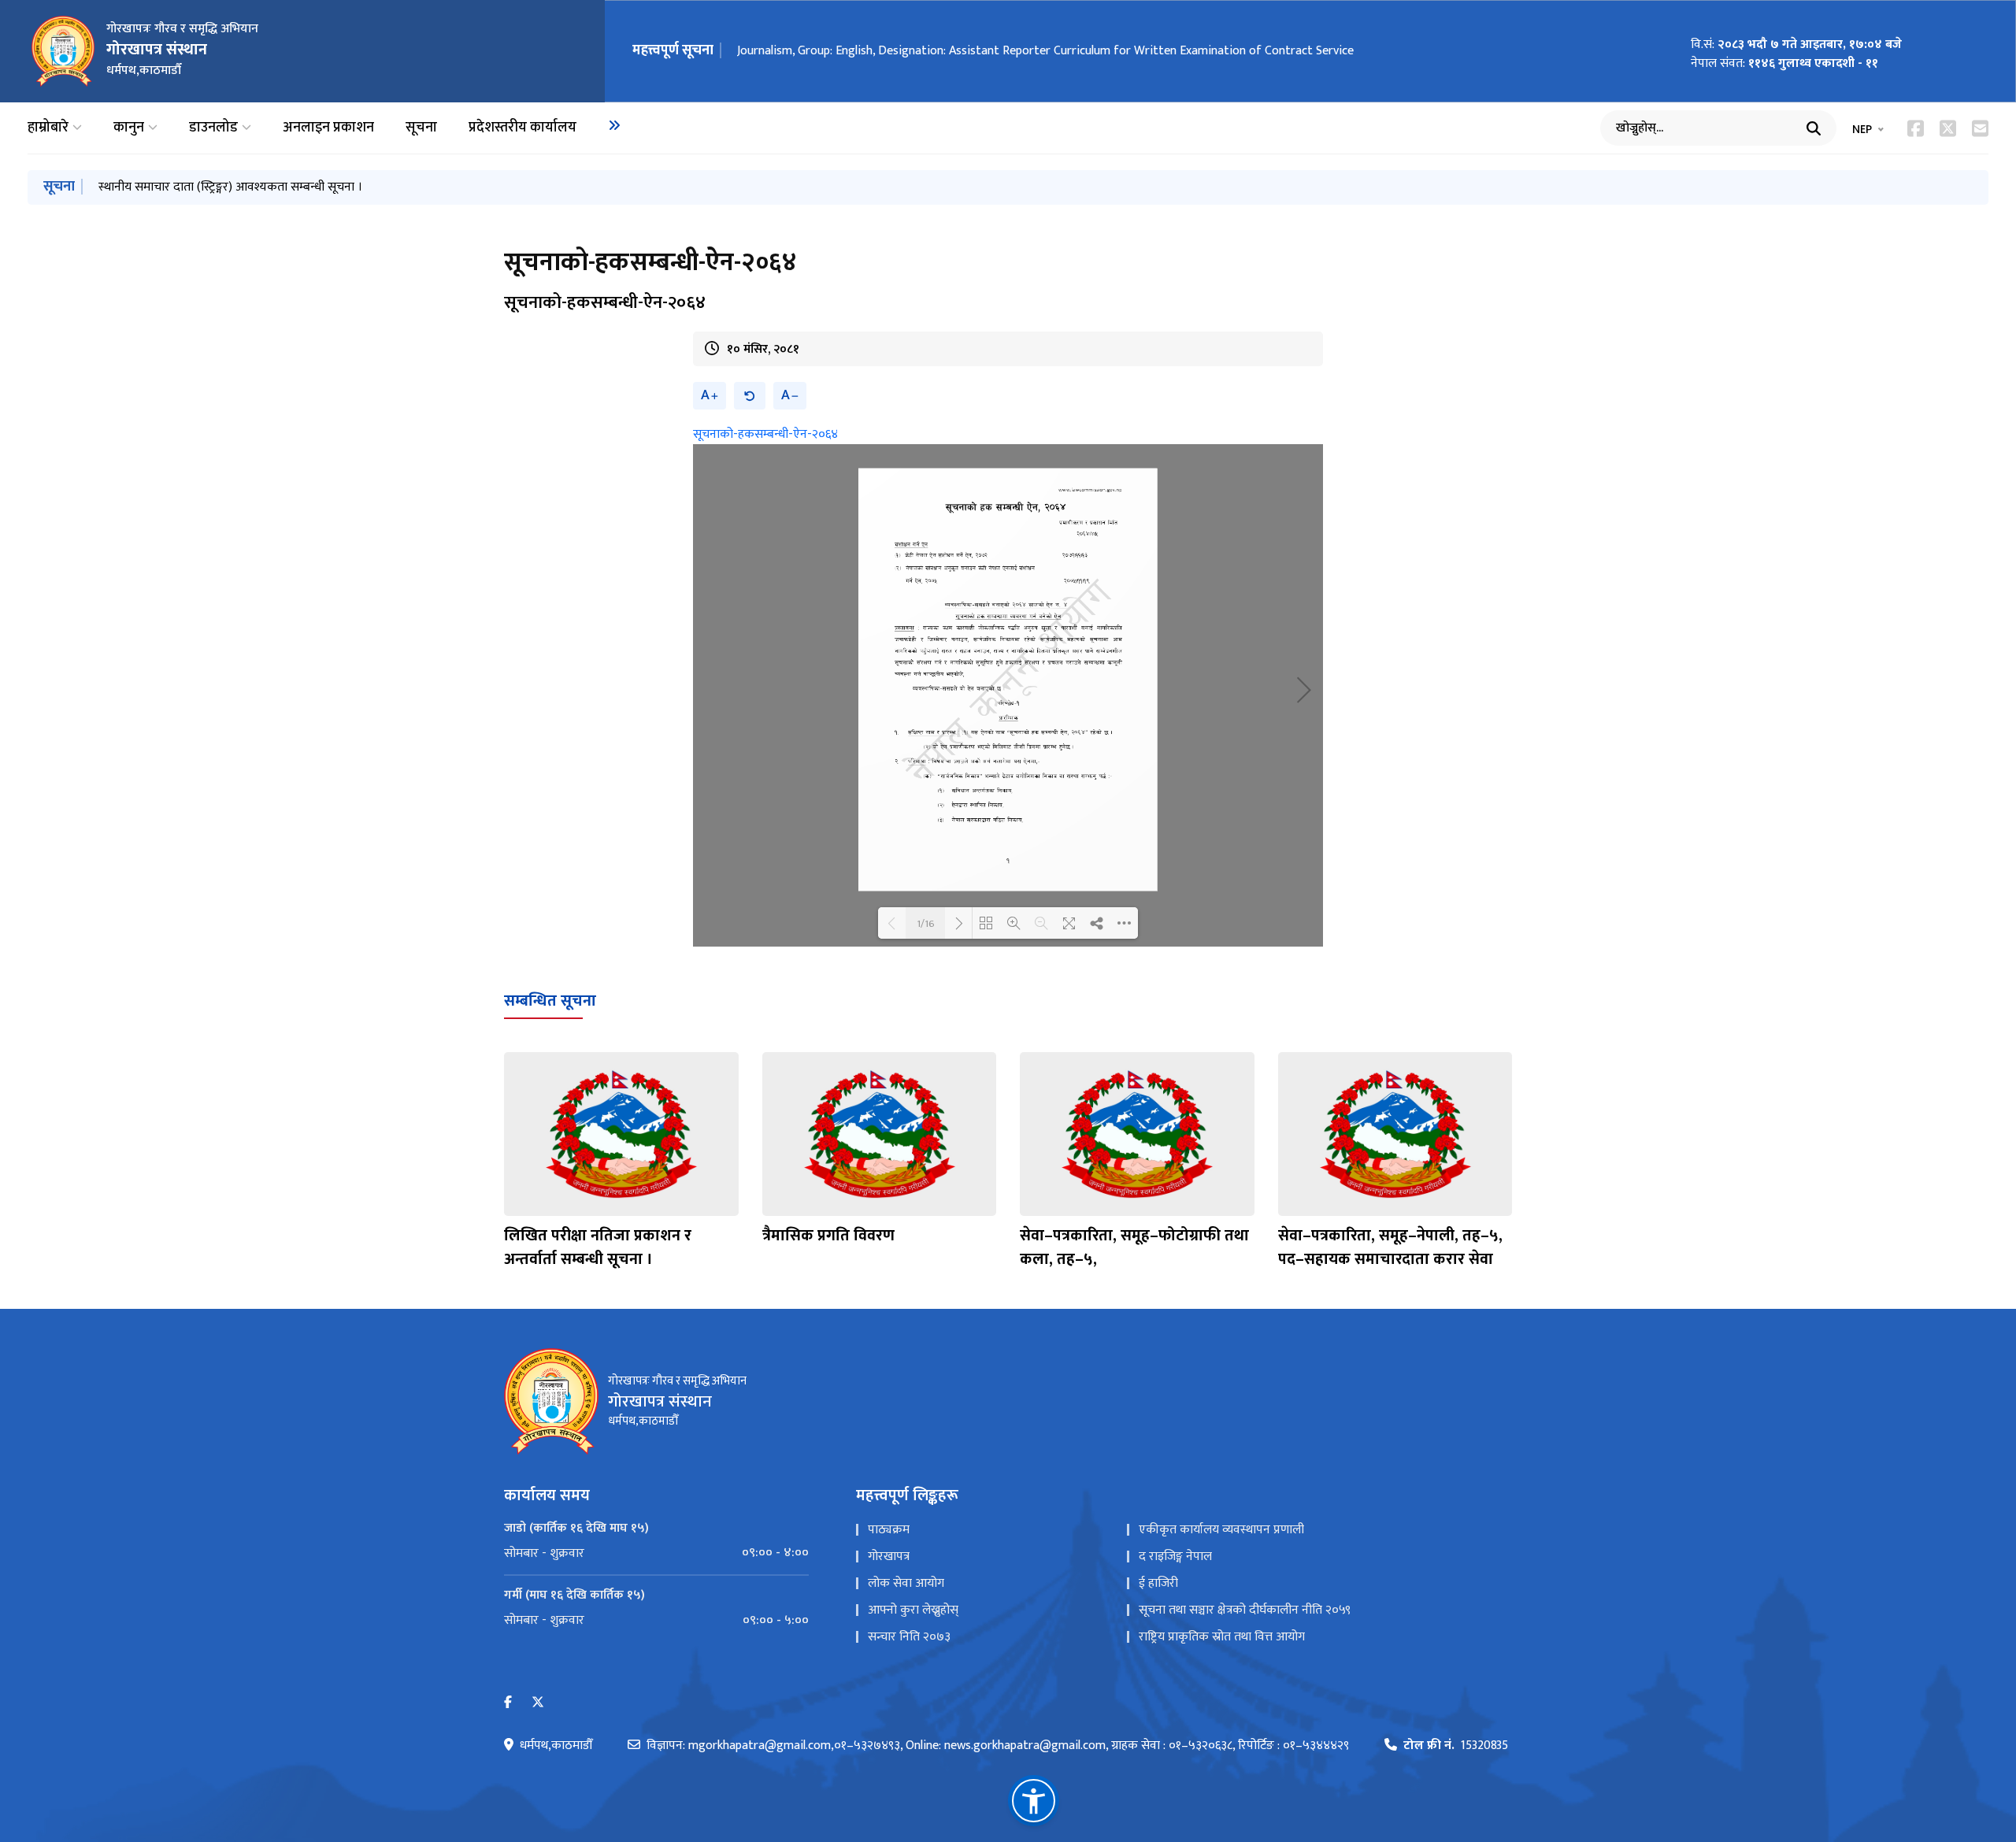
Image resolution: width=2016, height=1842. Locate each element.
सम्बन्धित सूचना (550, 1001)
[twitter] (538, 1703)
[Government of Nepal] (63, 51)
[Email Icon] (1980, 128)
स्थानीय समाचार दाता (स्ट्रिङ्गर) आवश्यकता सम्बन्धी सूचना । (230, 187)
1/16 (926, 923)
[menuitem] (614, 125)
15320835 (1456, 1746)
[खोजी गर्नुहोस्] (1814, 128)
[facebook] (508, 1703)
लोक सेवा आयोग (906, 1583)
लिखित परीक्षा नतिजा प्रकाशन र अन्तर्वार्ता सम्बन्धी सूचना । (598, 1247)
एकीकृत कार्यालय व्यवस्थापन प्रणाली (1221, 1530)
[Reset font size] (750, 396)
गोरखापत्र (889, 1557)
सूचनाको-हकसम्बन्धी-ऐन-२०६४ (765, 434)
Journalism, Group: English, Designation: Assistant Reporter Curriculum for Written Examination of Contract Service (1045, 51)
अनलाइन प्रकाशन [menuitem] (328, 128)
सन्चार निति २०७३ (909, 1637)
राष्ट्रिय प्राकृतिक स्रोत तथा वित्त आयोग (1222, 1637)
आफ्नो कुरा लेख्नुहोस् (913, 1610)
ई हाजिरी (1158, 1583)
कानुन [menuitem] (129, 128)
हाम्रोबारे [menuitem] (48, 128)
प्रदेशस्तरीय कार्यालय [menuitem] (523, 128)
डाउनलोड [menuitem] (213, 128)
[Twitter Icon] (1948, 128)
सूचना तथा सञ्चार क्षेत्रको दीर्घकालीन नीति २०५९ (1245, 1610)
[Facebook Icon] (1916, 128)
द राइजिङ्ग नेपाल (1175, 1557)
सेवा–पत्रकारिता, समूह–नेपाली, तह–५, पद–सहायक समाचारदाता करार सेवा (1390, 1247)
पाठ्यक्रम (889, 1530)
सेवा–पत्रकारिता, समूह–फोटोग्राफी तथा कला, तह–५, (1134, 1247)
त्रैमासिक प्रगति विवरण (828, 1236)
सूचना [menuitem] (421, 128)
